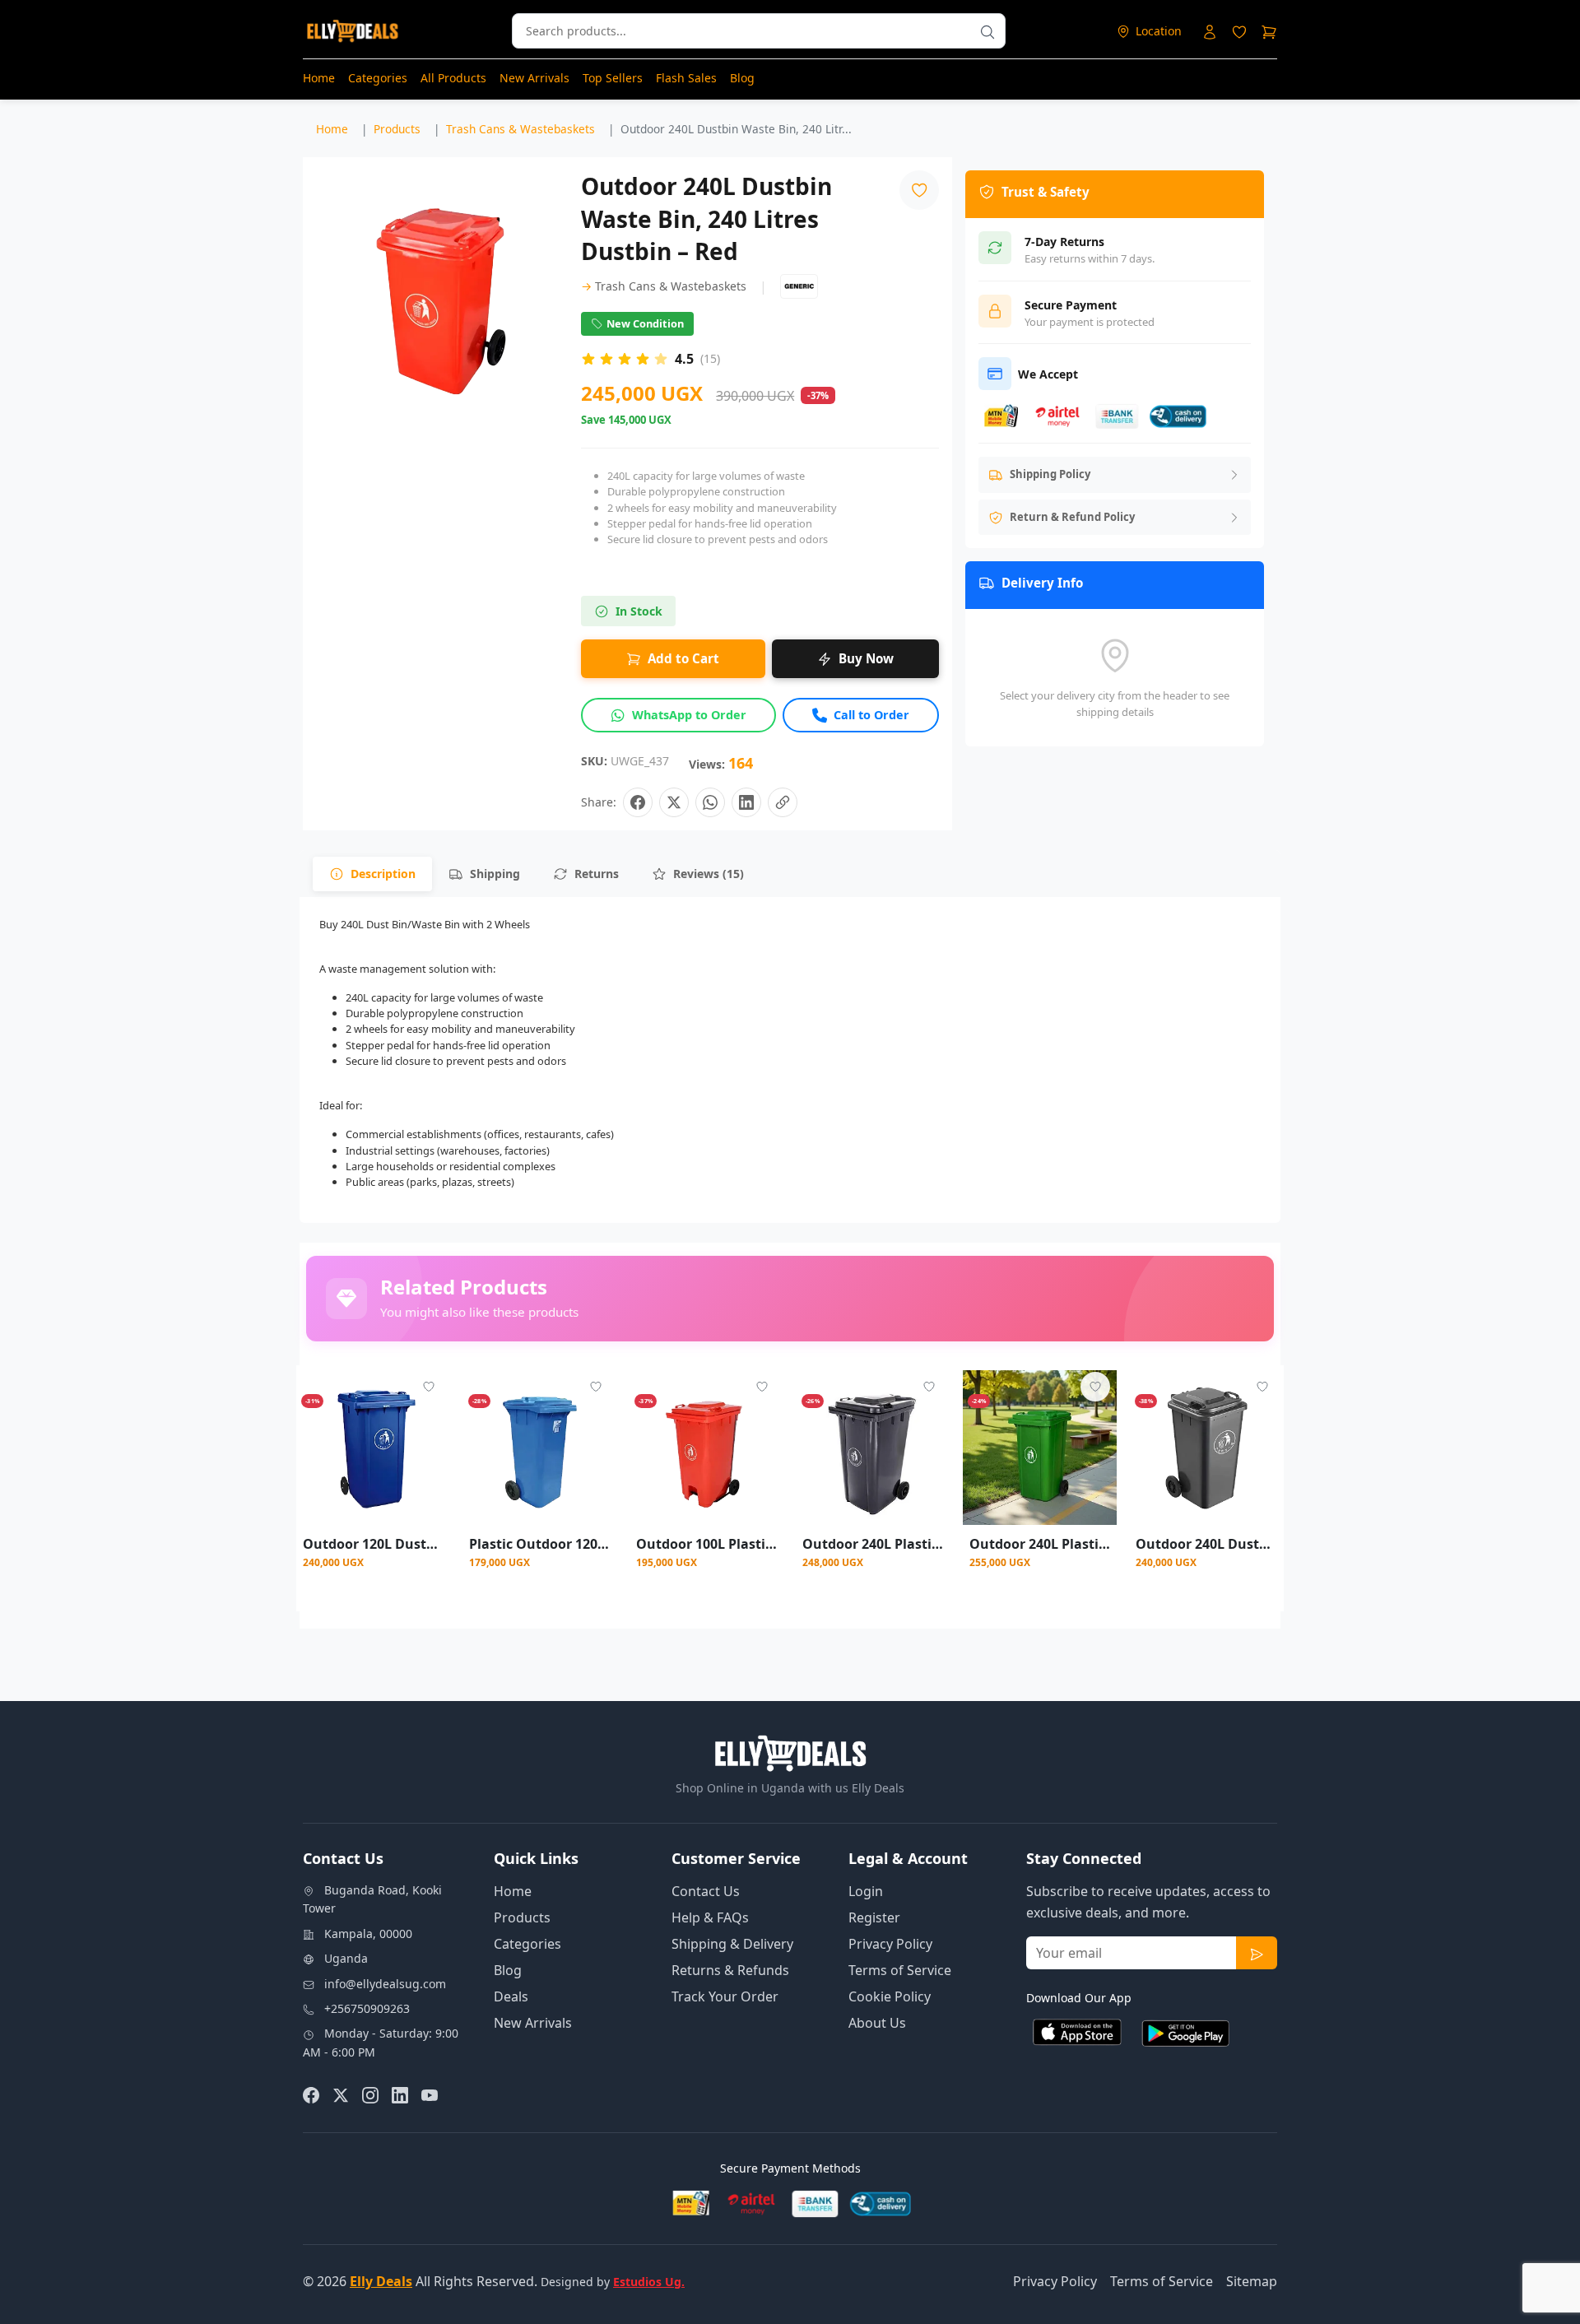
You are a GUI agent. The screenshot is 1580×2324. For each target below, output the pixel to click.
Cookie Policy (890, 1996)
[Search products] (987, 31)
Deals (511, 1996)
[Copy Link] (783, 802)
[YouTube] (430, 2094)
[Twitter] (341, 2094)
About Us (877, 2023)
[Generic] (799, 286)
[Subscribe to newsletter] (1257, 1953)
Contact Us (706, 1891)
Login (866, 1891)
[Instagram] (370, 2094)
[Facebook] (311, 2094)
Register (874, 1917)
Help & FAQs (710, 1917)
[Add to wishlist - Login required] (429, 1387)
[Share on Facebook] (638, 802)
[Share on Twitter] (674, 802)
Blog (742, 78)
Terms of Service (900, 1970)
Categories (378, 78)
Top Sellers (613, 78)
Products (522, 1917)
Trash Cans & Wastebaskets (664, 286)
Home (319, 78)
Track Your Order (725, 1996)
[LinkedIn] (400, 2094)
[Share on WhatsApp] (710, 802)
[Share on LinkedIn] (746, 802)
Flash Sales (686, 78)
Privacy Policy (890, 1944)
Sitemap (1252, 2281)
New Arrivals (534, 78)
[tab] (372, 874)
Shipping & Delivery (732, 1944)
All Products (453, 78)
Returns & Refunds (730, 1970)
